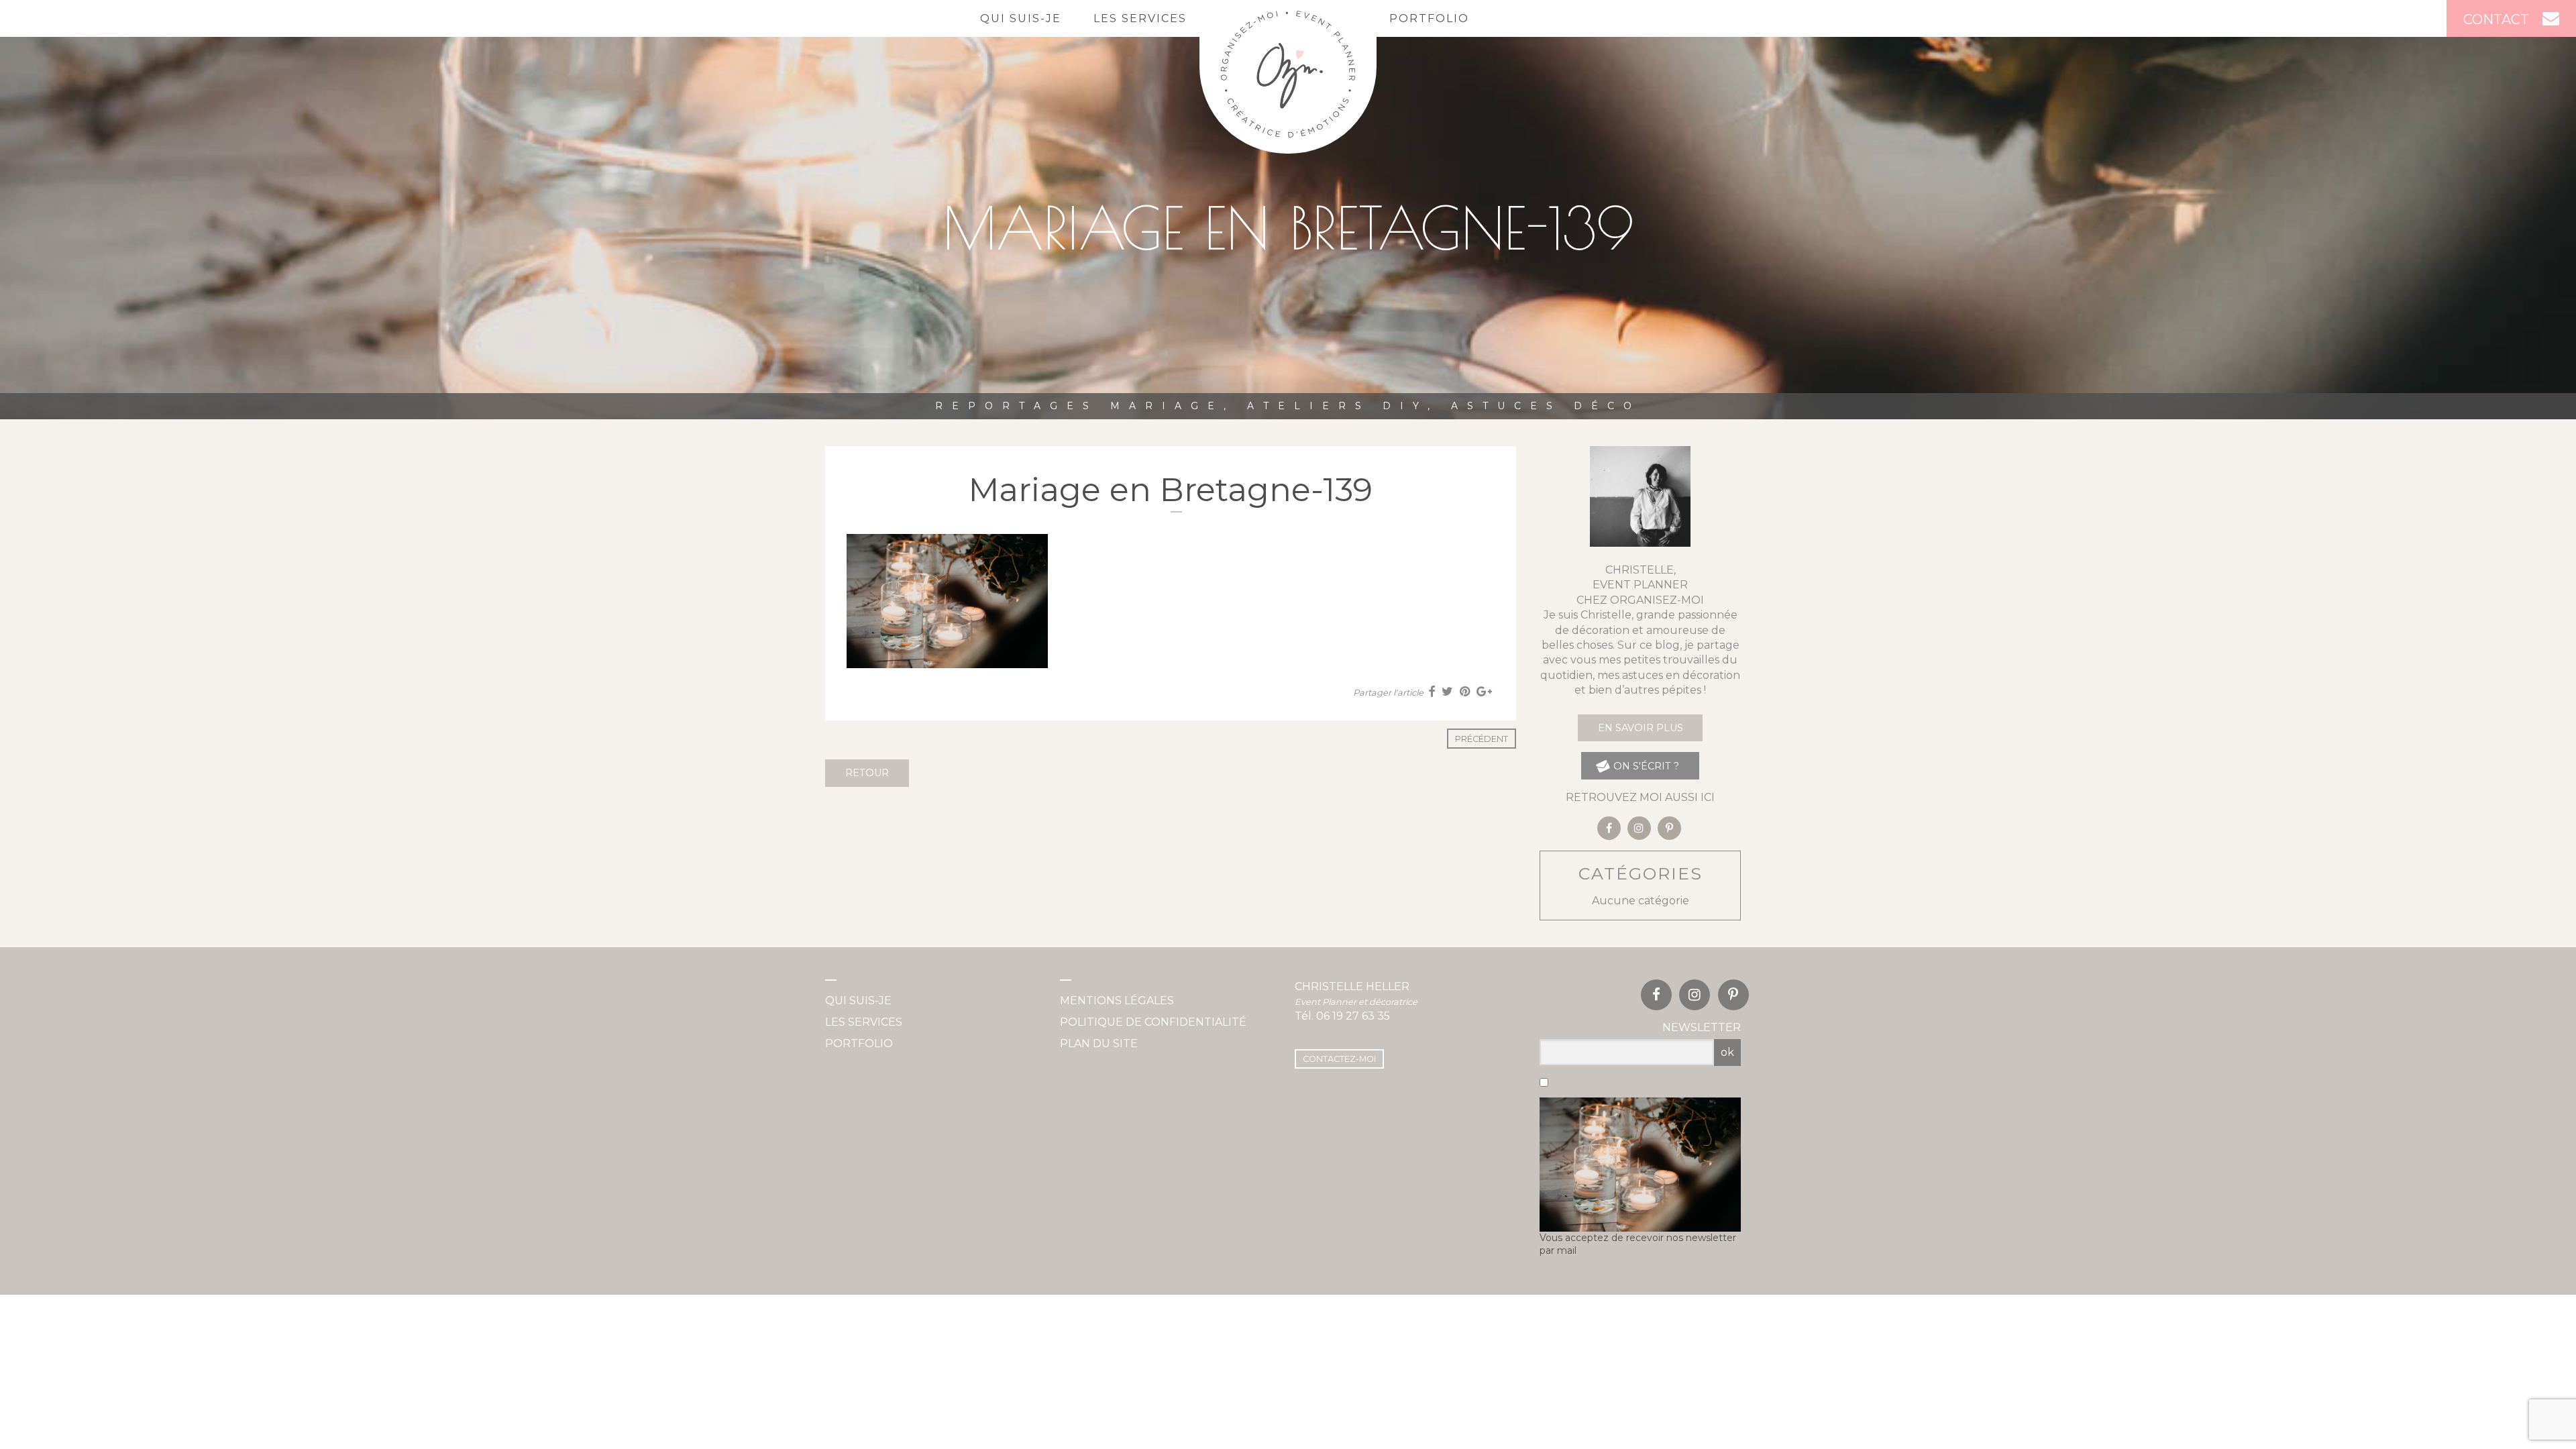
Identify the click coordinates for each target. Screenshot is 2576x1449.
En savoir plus (1641, 728)
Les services (1140, 18)
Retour (867, 773)
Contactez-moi (1339, 1059)
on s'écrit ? (1645, 766)
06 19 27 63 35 (1353, 1016)
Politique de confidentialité (1153, 1022)
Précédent (1482, 739)
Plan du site (1099, 1043)
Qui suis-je (1021, 18)
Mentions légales (1117, 1001)
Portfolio (1429, 18)
